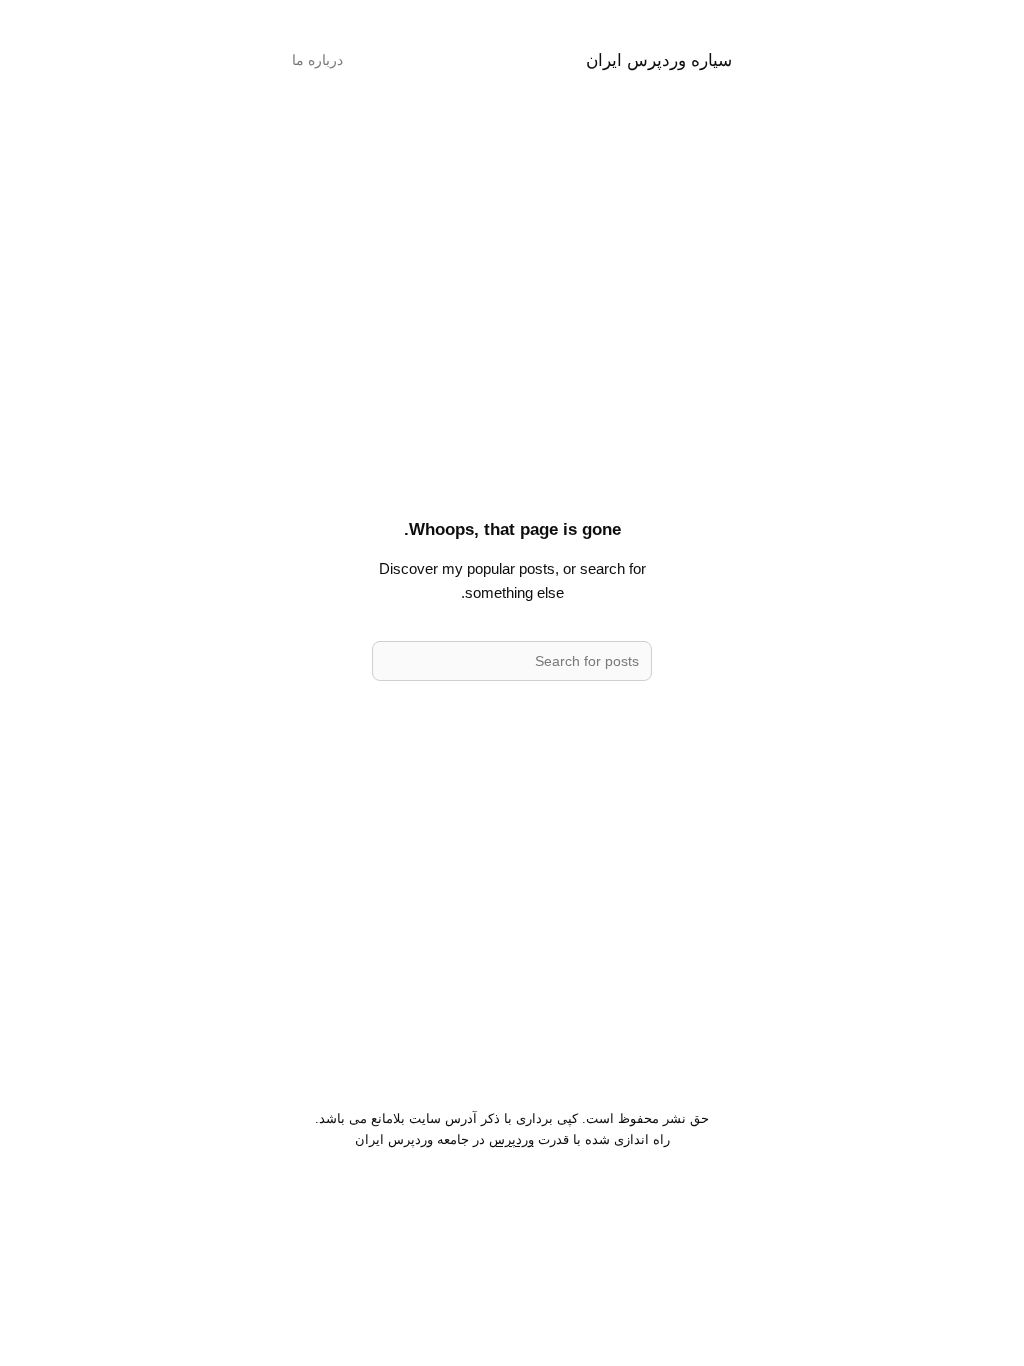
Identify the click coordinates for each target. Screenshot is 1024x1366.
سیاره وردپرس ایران (659, 60)
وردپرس (511, 1139)
